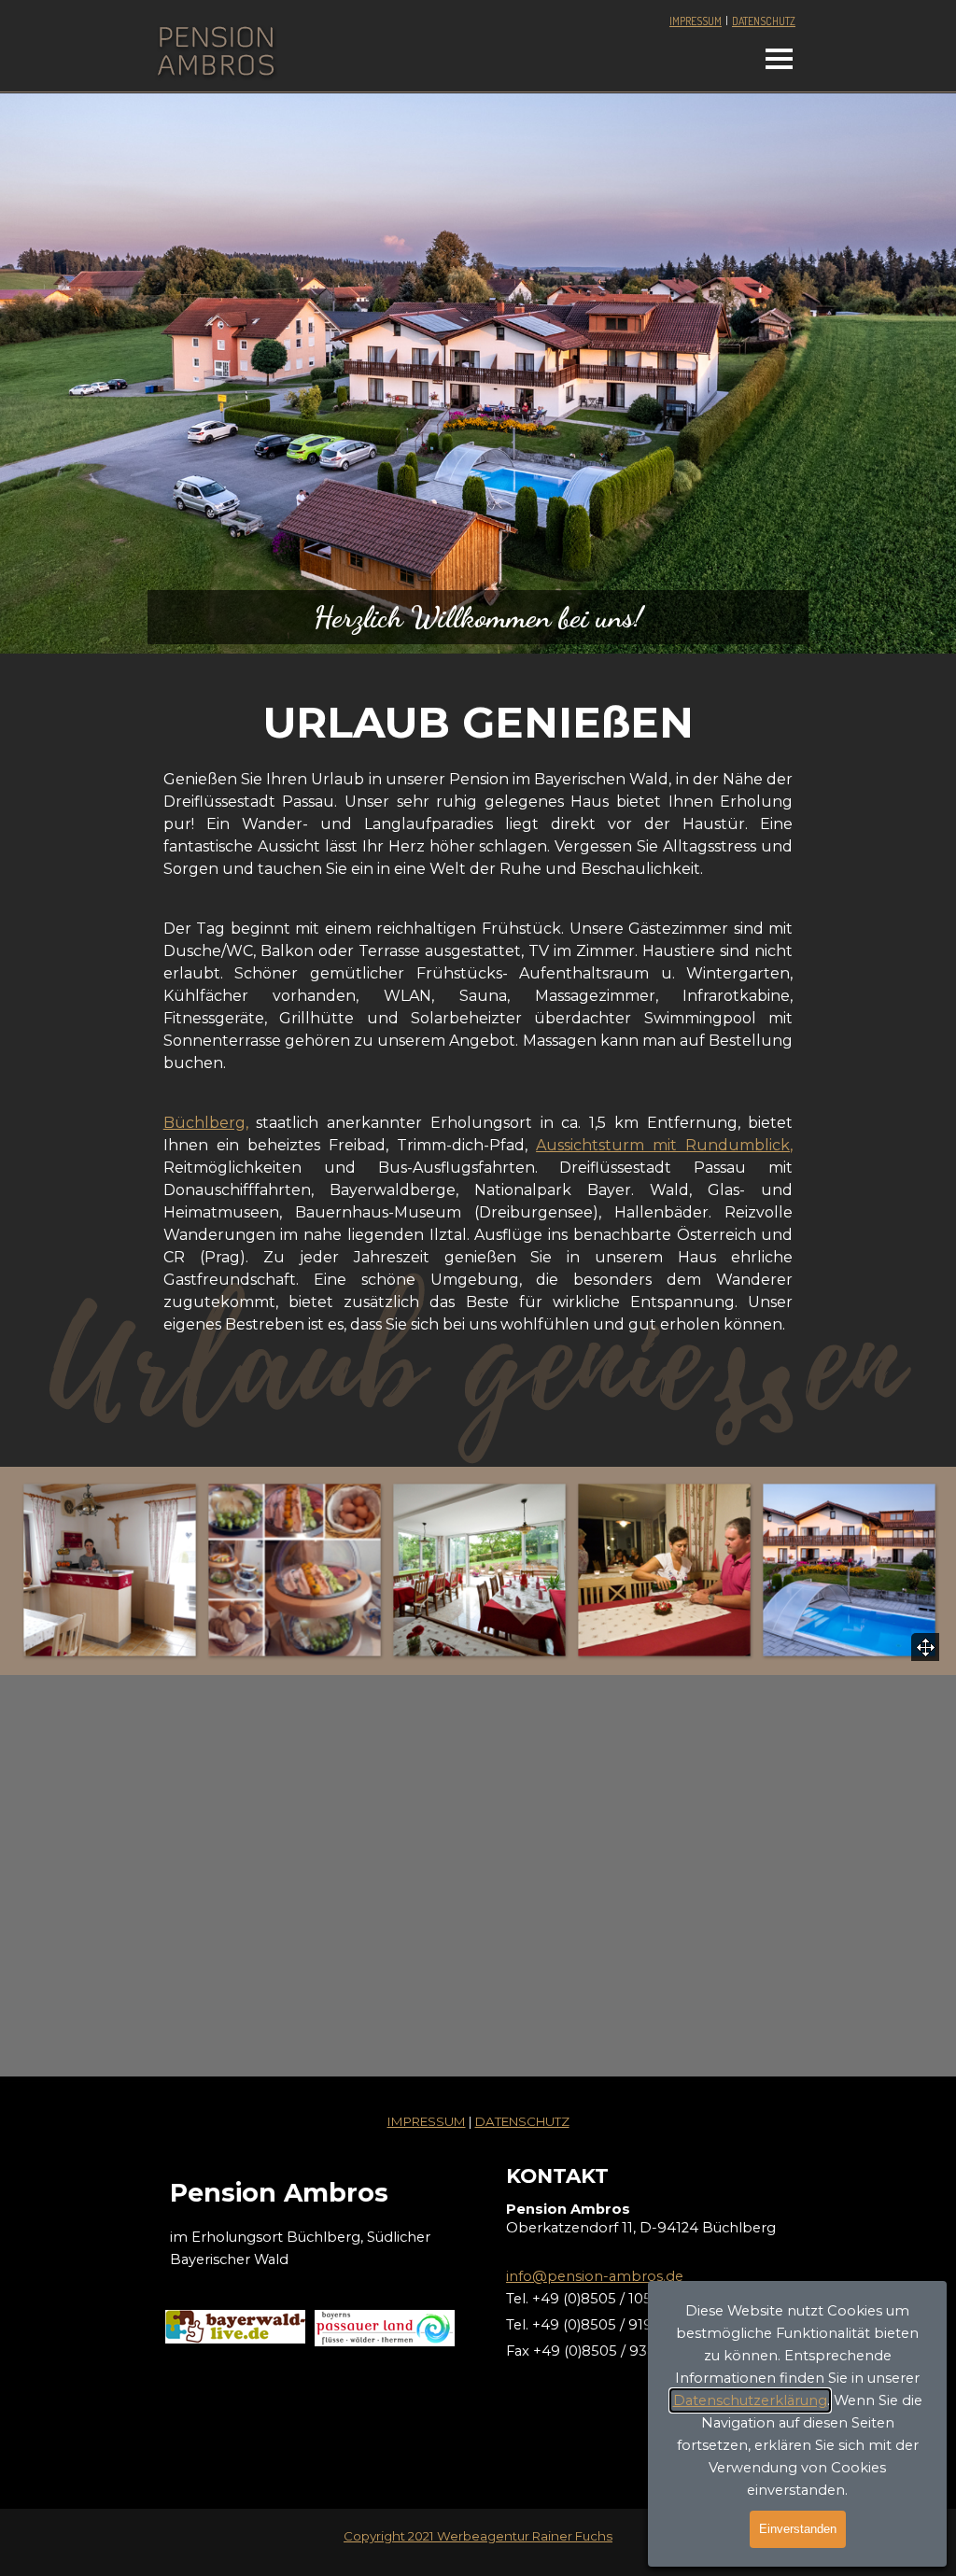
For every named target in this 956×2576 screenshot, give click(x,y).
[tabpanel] (725, 21)
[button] (109, 1570)
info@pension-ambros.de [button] (595, 2276)
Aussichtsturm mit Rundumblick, (664, 1145)
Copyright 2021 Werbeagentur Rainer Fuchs (478, 2536)
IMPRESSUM (696, 21)
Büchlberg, (206, 1123)
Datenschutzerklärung (750, 2400)
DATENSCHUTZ (764, 21)
